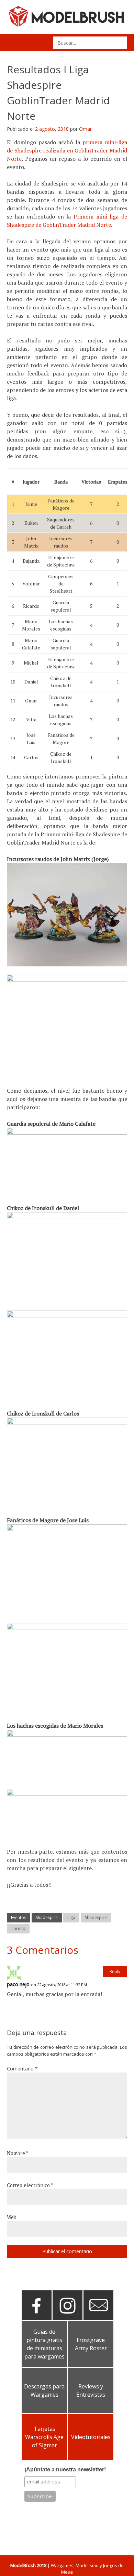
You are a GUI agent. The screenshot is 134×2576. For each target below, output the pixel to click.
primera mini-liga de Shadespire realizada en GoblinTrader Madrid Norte (67, 150)
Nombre (18, 2153)
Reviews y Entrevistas (91, 2391)
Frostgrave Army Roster (91, 2344)
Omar (85, 129)
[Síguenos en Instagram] (68, 2318)
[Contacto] (98, 2318)
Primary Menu (15, 43)
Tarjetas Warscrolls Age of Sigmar (44, 2437)
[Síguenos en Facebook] (37, 2318)
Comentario (22, 2069)
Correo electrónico (30, 2185)
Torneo (18, 1928)
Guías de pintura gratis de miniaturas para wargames (44, 2344)
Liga (71, 1917)
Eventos (19, 1917)
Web (12, 2217)
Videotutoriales (91, 2437)
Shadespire (47, 1917)
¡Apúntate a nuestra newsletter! (65, 2469)
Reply (115, 1971)
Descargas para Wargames (44, 2391)
